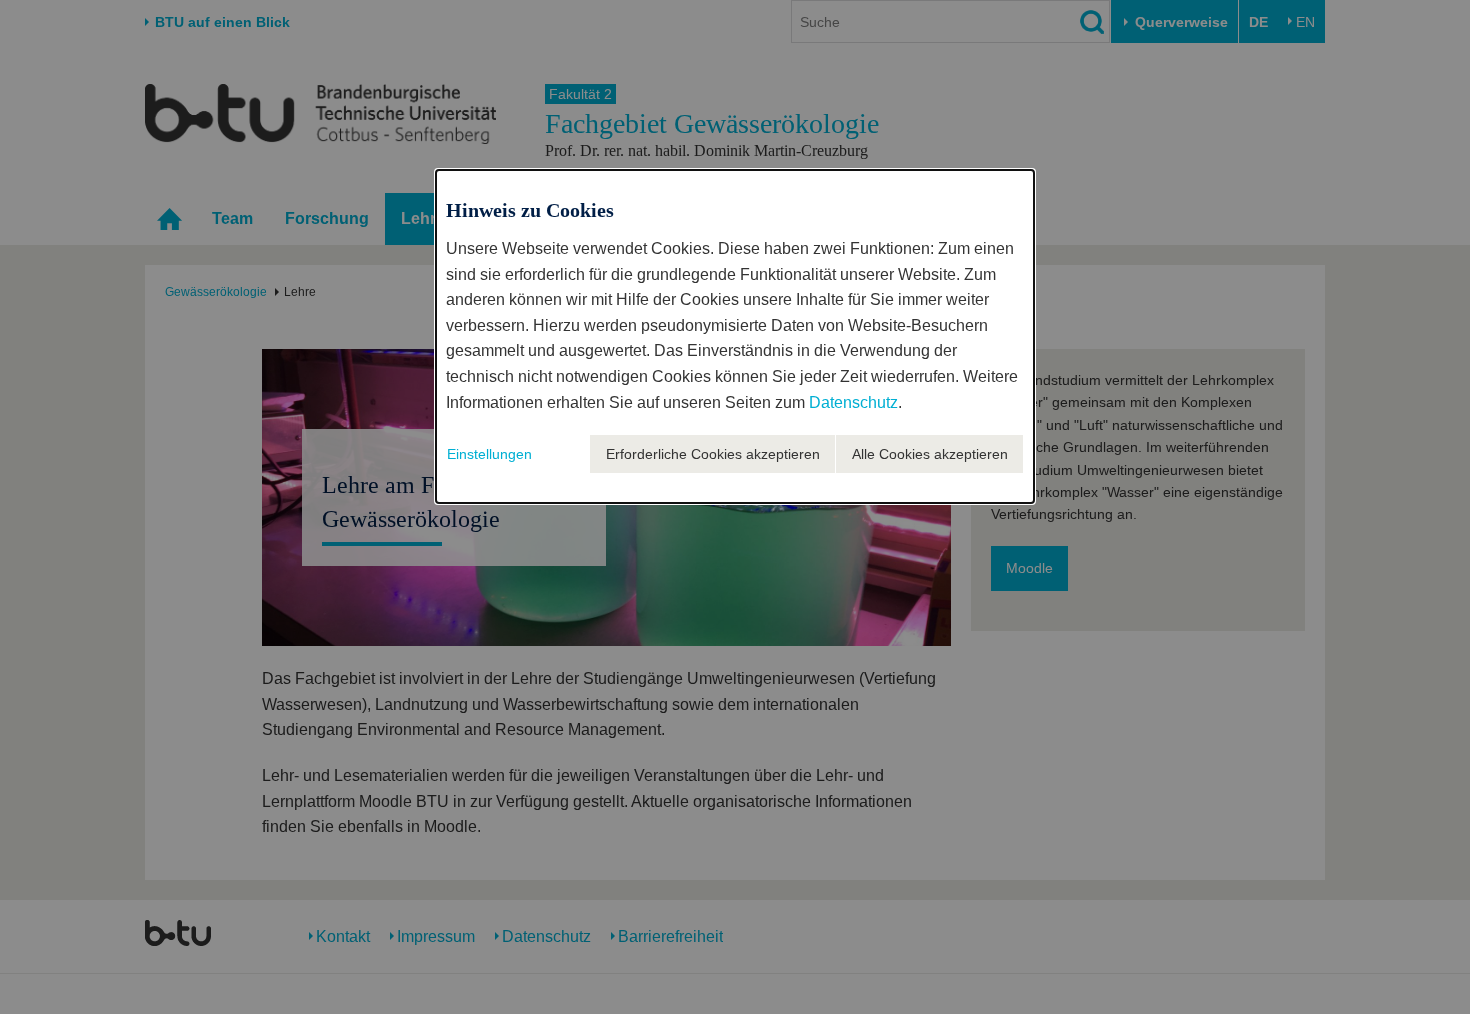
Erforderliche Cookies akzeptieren (713, 454)
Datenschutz (853, 402)
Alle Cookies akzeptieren (930, 454)
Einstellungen (489, 454)
